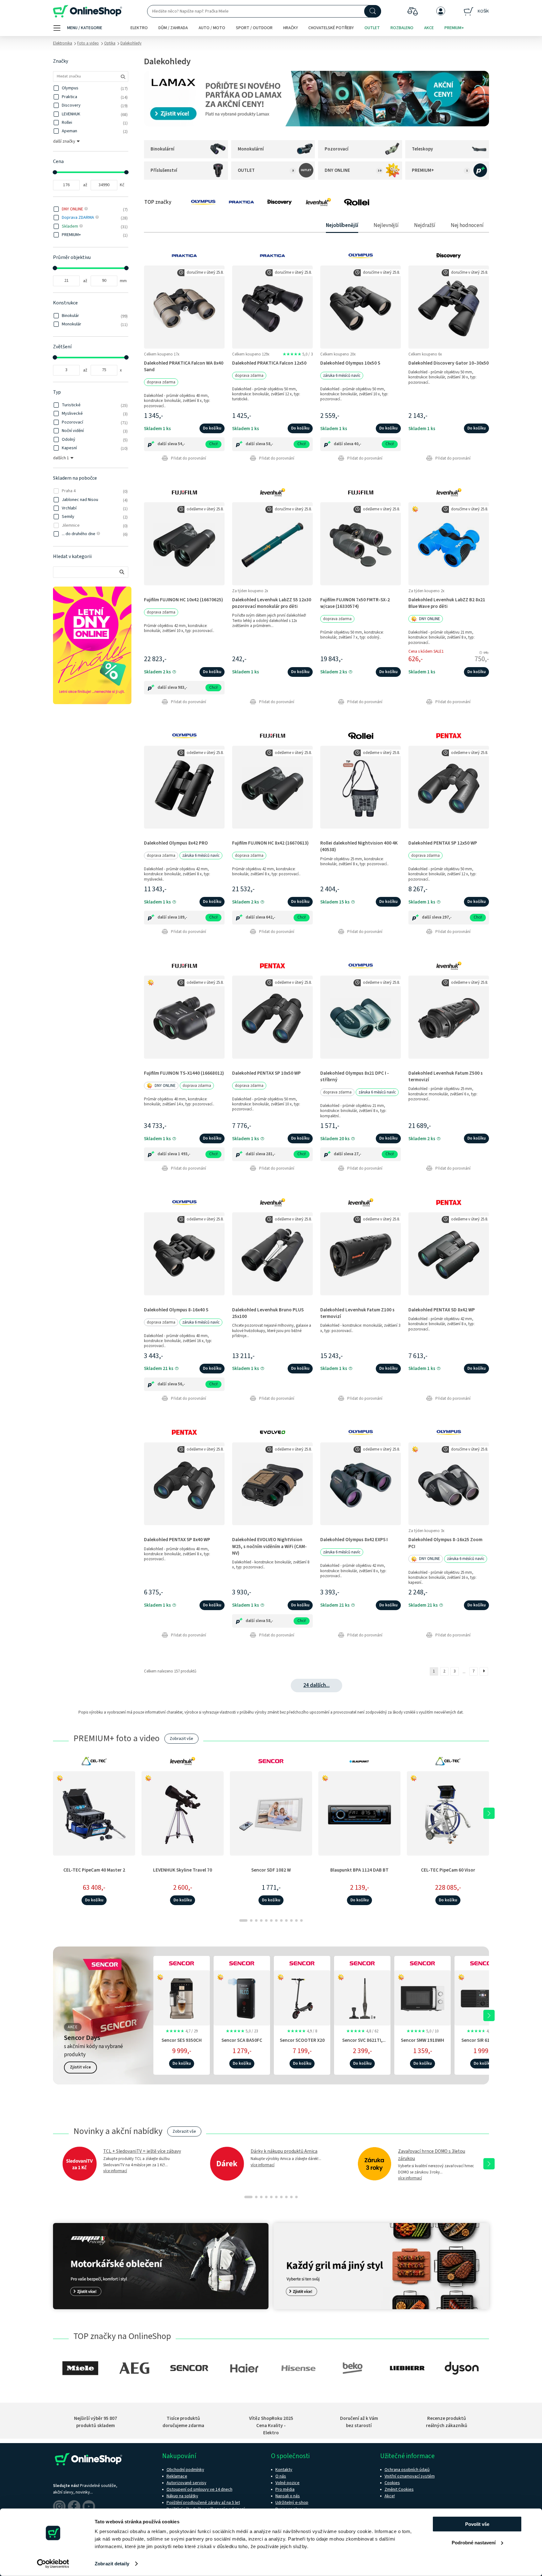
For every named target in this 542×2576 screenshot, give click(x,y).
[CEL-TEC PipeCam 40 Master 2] (94, 1813)
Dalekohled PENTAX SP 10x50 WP (266, 1073)
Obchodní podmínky (185, 2470)
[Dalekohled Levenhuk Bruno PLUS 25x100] (272, 1254)
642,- (271, 917)
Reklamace (177, 2476)
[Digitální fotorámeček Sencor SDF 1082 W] (271, 1813)
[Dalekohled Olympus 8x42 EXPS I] (361, 1484)
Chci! (213, 444)
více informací (115, 2171)
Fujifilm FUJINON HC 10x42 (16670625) (183, 600)
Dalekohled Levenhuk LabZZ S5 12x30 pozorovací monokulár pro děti (272, 603)
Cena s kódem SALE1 (426, 651)
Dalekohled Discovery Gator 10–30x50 (449, 363)
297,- (447, 917)
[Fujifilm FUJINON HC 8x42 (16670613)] (272, 787)
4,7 (182, 2031)
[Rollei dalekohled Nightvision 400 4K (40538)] (361, 787)
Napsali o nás (288, 2496)
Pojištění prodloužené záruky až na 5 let (203, 2503)
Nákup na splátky (182, 2496)
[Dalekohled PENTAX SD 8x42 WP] (449, 1254)
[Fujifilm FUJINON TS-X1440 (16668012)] (184, 1017)
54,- (181, 444)
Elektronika (63, 43)
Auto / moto (212, 28)
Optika (110, 43)
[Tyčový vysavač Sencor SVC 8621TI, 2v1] (362, 1997)
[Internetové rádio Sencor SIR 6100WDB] (483, 1997)
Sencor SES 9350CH (182, 2040)
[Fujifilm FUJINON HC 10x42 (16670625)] (184, 543)
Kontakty (284, 2470)
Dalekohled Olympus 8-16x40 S (176, 1310)
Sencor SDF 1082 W (271, 1870)
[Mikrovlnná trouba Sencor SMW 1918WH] (422, 1997)
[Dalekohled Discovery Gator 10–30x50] (449, 307)
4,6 (483, 2031)
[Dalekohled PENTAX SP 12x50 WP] (449, 787)
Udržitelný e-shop (292, 2503)
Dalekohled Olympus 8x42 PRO (176, 843)
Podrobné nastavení (474, 2542)
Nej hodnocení (467, 225)
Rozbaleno (402, 28)
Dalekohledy (131, 43)
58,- (270, 444)
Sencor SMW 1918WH (422, 2040)
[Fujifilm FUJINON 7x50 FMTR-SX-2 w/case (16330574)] (361, 543)
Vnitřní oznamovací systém (410, 2476)
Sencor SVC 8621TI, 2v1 (362, 2044)
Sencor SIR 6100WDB (483, 2040)
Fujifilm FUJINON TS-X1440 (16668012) (184, 1073)
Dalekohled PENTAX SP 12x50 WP (443, 843)
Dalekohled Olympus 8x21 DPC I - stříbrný (355, 1076)
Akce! (390, 2496)
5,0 (298, 354)
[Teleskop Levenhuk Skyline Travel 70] (183, 1813)
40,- (358, 444)
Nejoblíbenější (342, 225)
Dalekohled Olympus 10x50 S (350, 363)
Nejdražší (425, 225)
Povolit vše (477, 2524)
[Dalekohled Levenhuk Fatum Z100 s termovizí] (361, 1254)
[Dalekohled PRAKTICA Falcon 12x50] (272, 307)
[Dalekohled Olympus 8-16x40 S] (184, 1254)
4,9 (302, 2031)
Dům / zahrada (173, 28)
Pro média (285, 2489)
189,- (183, 917)
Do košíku (212, 428)
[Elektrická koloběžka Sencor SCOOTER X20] (302, 1997)
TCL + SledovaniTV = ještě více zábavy (142, 2151)
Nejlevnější (386, 225)
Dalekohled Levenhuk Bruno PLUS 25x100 (268, 1313)
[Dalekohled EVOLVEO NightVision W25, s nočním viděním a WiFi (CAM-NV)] (272, 1484)
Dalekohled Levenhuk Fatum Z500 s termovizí (446, 1076)
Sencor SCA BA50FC (242, 2040)
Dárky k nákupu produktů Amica (284, 2151)
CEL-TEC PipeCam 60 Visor (448, 1870)
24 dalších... (316, 1685)
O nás (281, 2476)
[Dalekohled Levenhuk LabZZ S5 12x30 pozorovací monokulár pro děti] (272, 543)
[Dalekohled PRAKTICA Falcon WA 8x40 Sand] (184, 307)
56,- (181, 1384)
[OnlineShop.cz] (88, 11)
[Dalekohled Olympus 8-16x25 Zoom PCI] (449, 1484)
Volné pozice (287, 2483)
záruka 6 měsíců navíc (342, 376)
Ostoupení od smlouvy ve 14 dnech (199, 2489)
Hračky (291, 28)
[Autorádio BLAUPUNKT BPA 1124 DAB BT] (359, 1813)
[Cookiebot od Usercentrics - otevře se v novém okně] (53, 2564)
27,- (358, 1154)
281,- (271, 1154)
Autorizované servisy (186, 2483)
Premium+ (454, 28)
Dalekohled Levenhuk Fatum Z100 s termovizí (357, 1313)
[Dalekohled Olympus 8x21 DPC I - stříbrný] (361, 1017)
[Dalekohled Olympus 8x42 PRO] (184, 787)
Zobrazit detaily (112, 2564)
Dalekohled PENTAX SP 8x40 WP (177, 1540)
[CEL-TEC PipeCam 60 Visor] (448, 1813)
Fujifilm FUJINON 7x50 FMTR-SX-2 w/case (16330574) (355, 603)
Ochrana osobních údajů (407, 2470)
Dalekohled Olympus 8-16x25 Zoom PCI (445, 1543)
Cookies (392, 2483)
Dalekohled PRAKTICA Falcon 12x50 (269, 363)
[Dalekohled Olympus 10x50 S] (361, 307)
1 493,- (184, 1154)
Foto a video (88, 43)
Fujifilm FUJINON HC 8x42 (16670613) (270, 843)
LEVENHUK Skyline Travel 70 (183, 1870)
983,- (183, 687)
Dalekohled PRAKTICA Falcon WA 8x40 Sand (184, 366)
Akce (429, 28)
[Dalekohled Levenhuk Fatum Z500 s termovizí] (449, 1017)
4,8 (362, 2031)
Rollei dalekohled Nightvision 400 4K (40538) (359, 846)
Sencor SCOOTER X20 (302, 2040)
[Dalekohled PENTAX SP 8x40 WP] (184, 1484)
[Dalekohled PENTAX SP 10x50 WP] (272, 1017)
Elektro (139, 28)
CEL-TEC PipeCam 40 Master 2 (94, 1870)
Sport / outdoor (254, 28)
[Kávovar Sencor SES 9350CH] (182, 1997)
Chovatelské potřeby (331, 28)
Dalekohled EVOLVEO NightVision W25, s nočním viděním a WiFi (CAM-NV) (269, 1546)
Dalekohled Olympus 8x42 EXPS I (354, 1540)
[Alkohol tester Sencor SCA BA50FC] (242, 1997)
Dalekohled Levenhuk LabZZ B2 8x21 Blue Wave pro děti (447, 603)
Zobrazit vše (181, 1739)
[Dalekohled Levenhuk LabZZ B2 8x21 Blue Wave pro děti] (449, 543)
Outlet (372, 28)
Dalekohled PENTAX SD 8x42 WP (442, 1310)
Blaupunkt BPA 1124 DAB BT (359, 1870)
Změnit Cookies (399, 2489)
